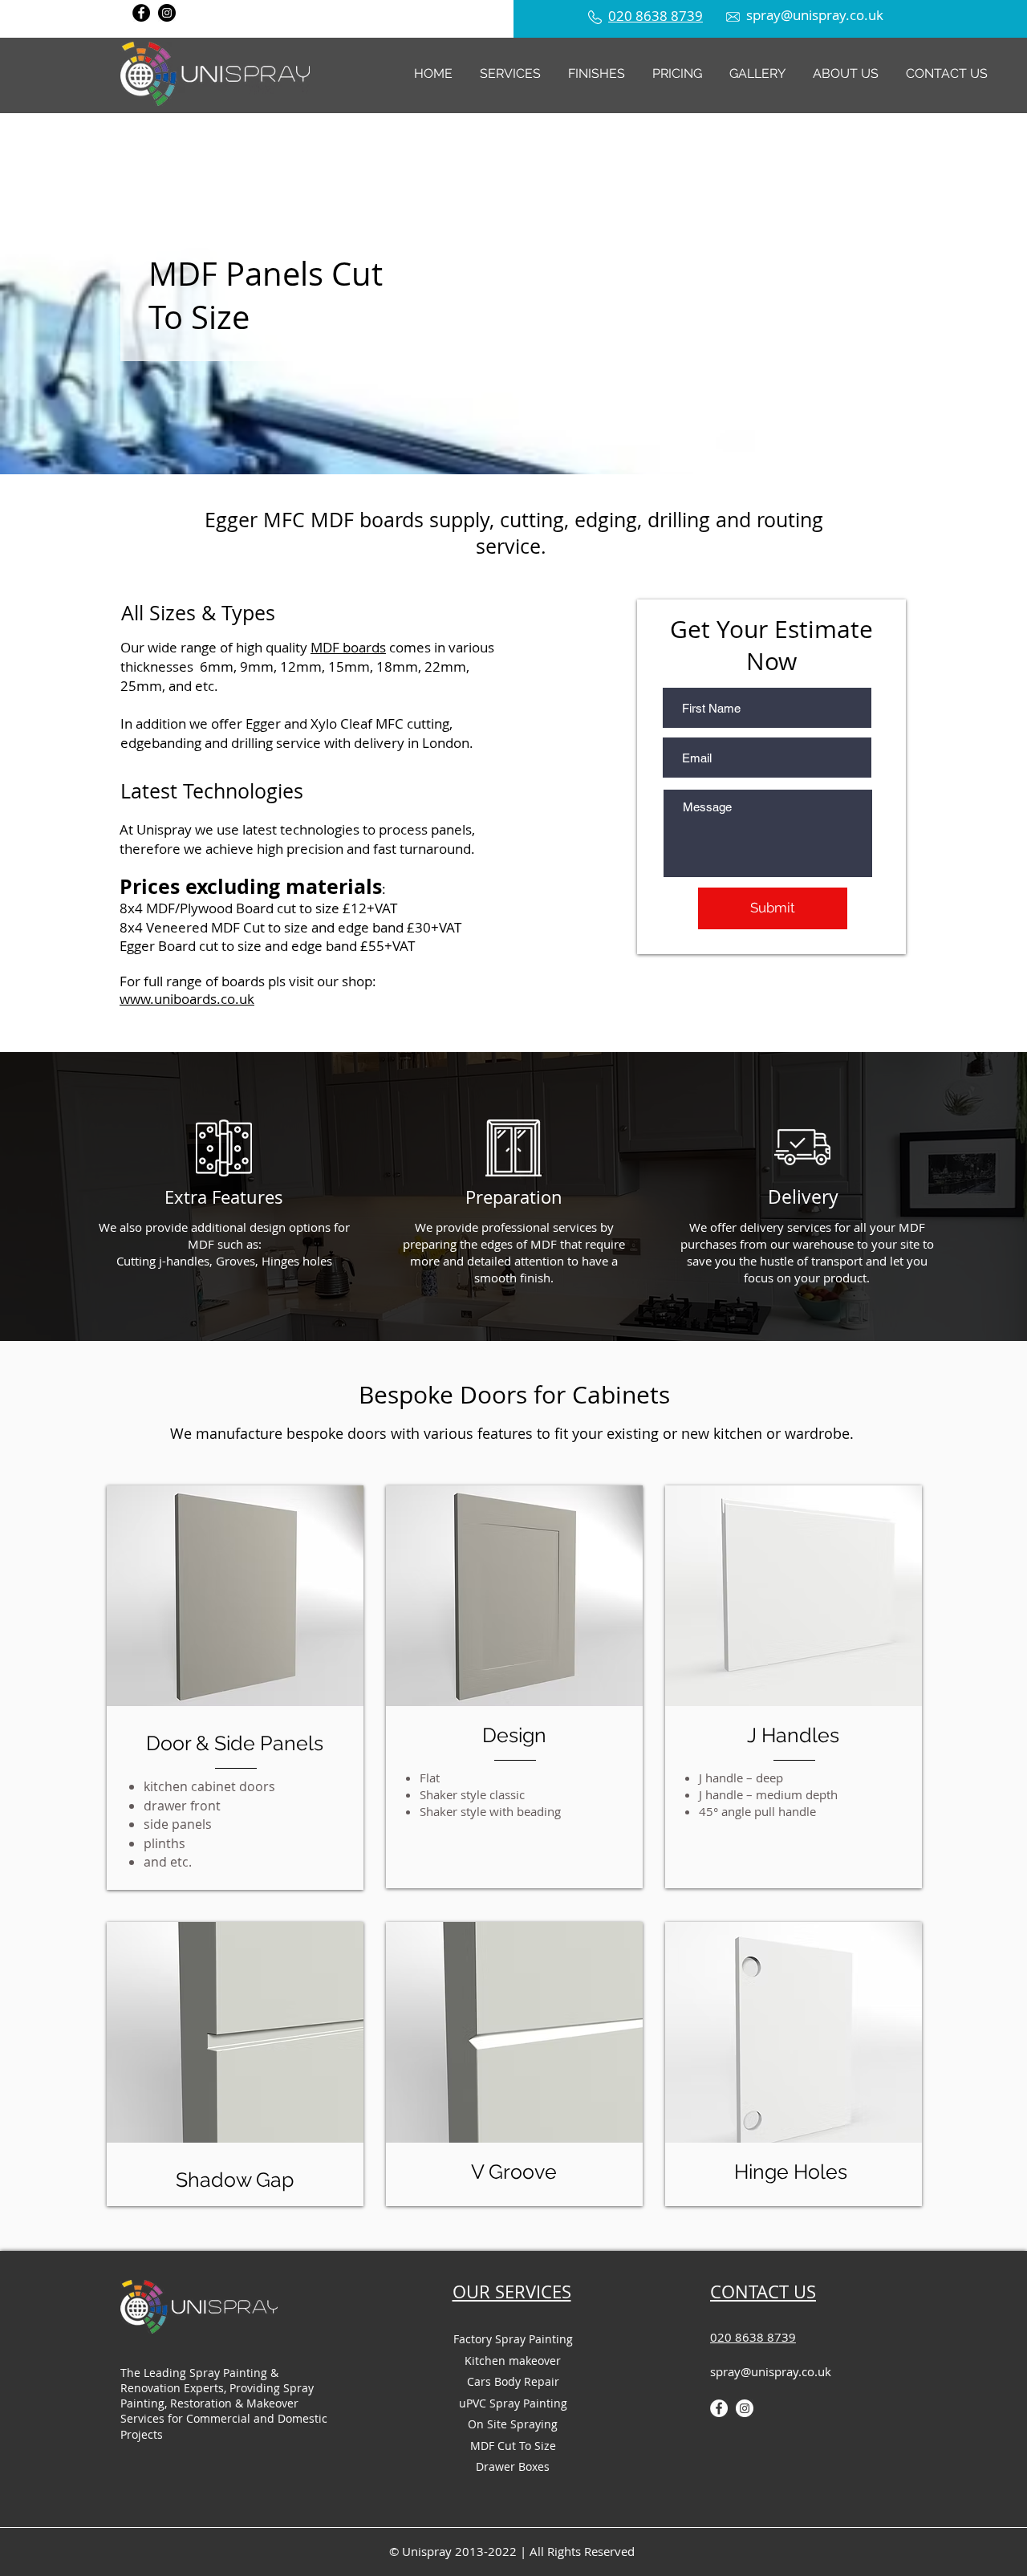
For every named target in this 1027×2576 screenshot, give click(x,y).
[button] (510, 73)
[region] (235, 1596)
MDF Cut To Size (513, 2446)
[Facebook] (141, 13)
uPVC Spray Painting (513, 2403)
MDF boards (348, 647)
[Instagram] (167, 13)
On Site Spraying (513, 2424)
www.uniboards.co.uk (187, 999)
